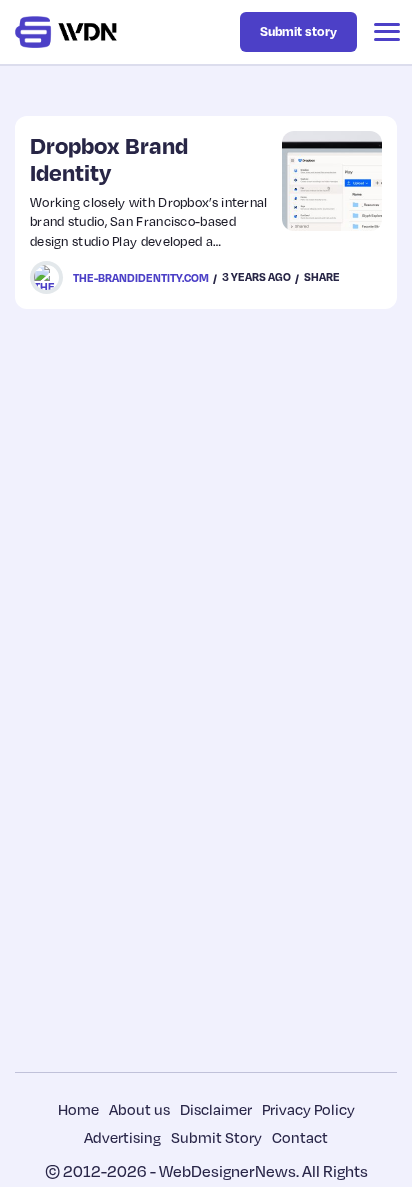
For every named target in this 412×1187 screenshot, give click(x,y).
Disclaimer (216, 1109)
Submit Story (216, 1137)
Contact (300, 1137)
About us (139, 1109)
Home (78, 1109)
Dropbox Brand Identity (109, 158)
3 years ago (256, 277)
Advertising (122, 1137)
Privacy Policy (308, 1109)
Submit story (298, 31)
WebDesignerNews (227, 1171)
